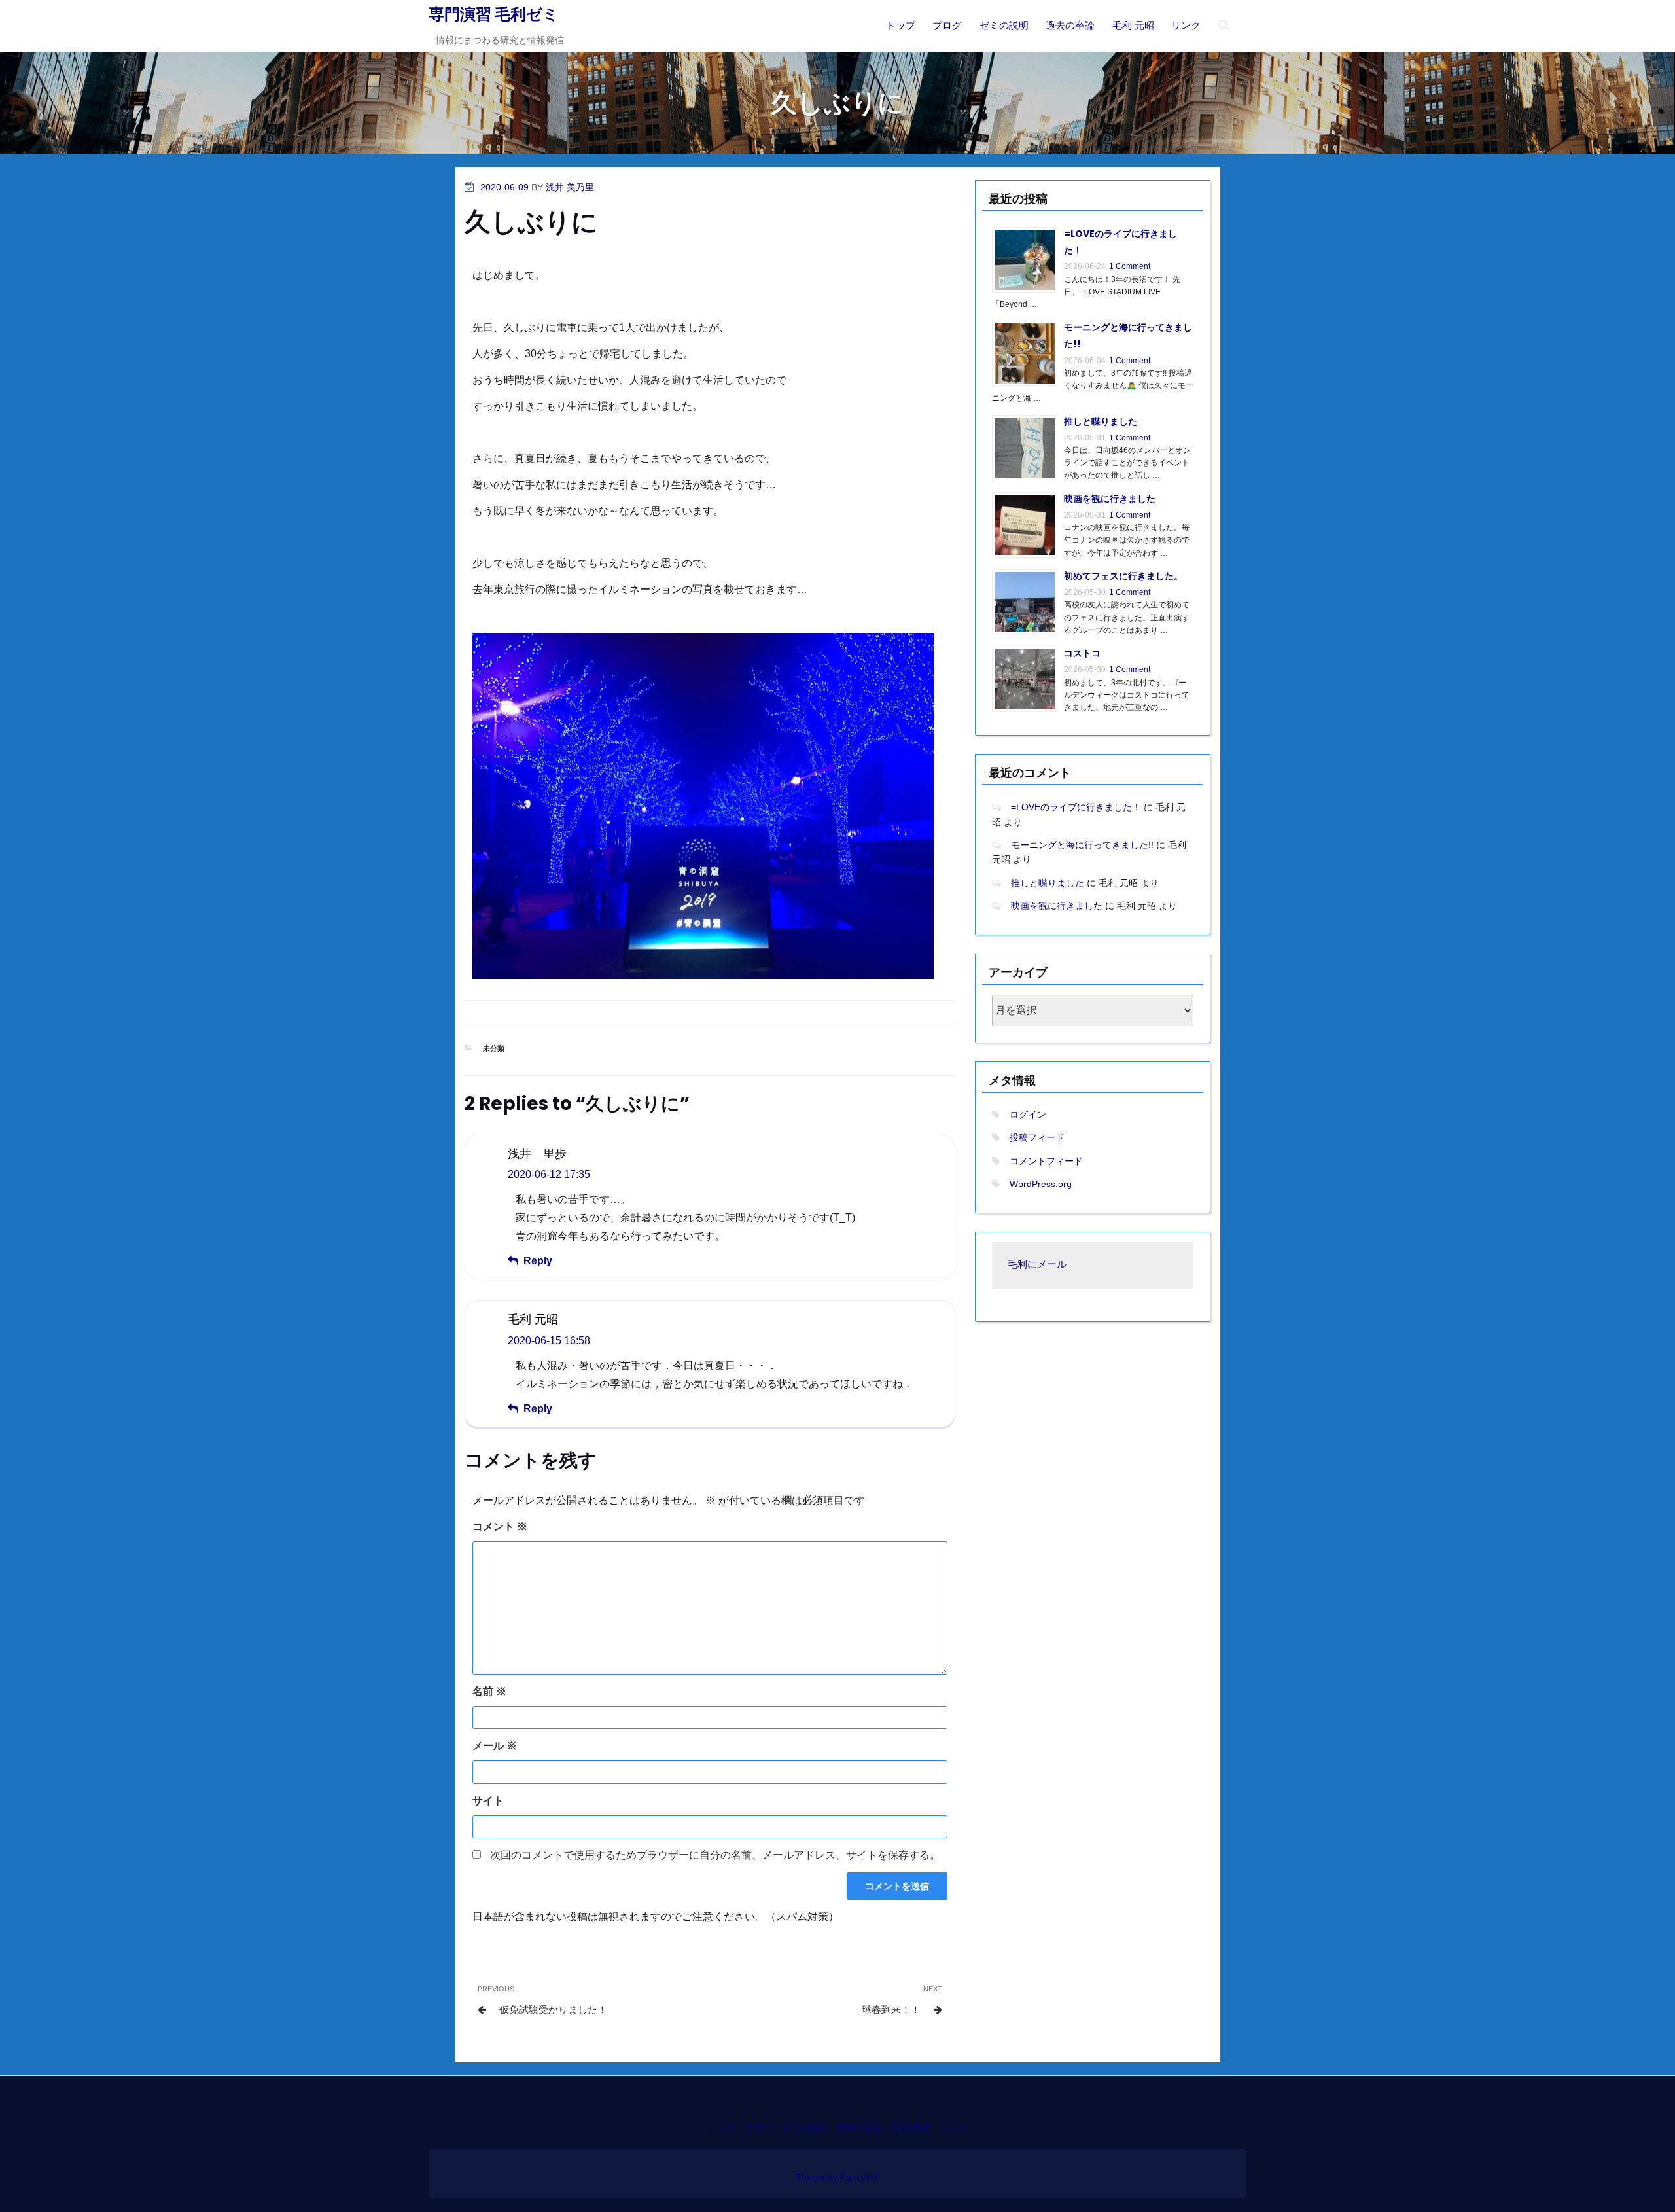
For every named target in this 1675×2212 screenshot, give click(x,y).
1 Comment (1130, 266)
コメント (500, 1526)
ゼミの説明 (1004, 25)
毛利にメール (1037, 1265)
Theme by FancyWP (838, 2177)
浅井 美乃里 (570, 187)
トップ (901, 25)
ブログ (947, 25)
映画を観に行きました (1110, 499)
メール (495, 1746)
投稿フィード (1037, 1137)
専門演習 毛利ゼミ (494, 14)
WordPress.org (1041, 1184)
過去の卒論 (1070, 25)
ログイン (1028, 1115)
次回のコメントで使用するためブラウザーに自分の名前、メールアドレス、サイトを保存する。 (715, 1855)
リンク (1186, 25)
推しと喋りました (1101, 421)
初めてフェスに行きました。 (1123, 576)
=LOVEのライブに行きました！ (1076, 807)
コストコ (1082, 653)
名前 (489, 1691)
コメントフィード (1046, 1161)
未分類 (494, 1048)
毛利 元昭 (1133, 25)
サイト (488, 1801)
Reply (538, 1261)
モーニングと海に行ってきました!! (1082, 845)
